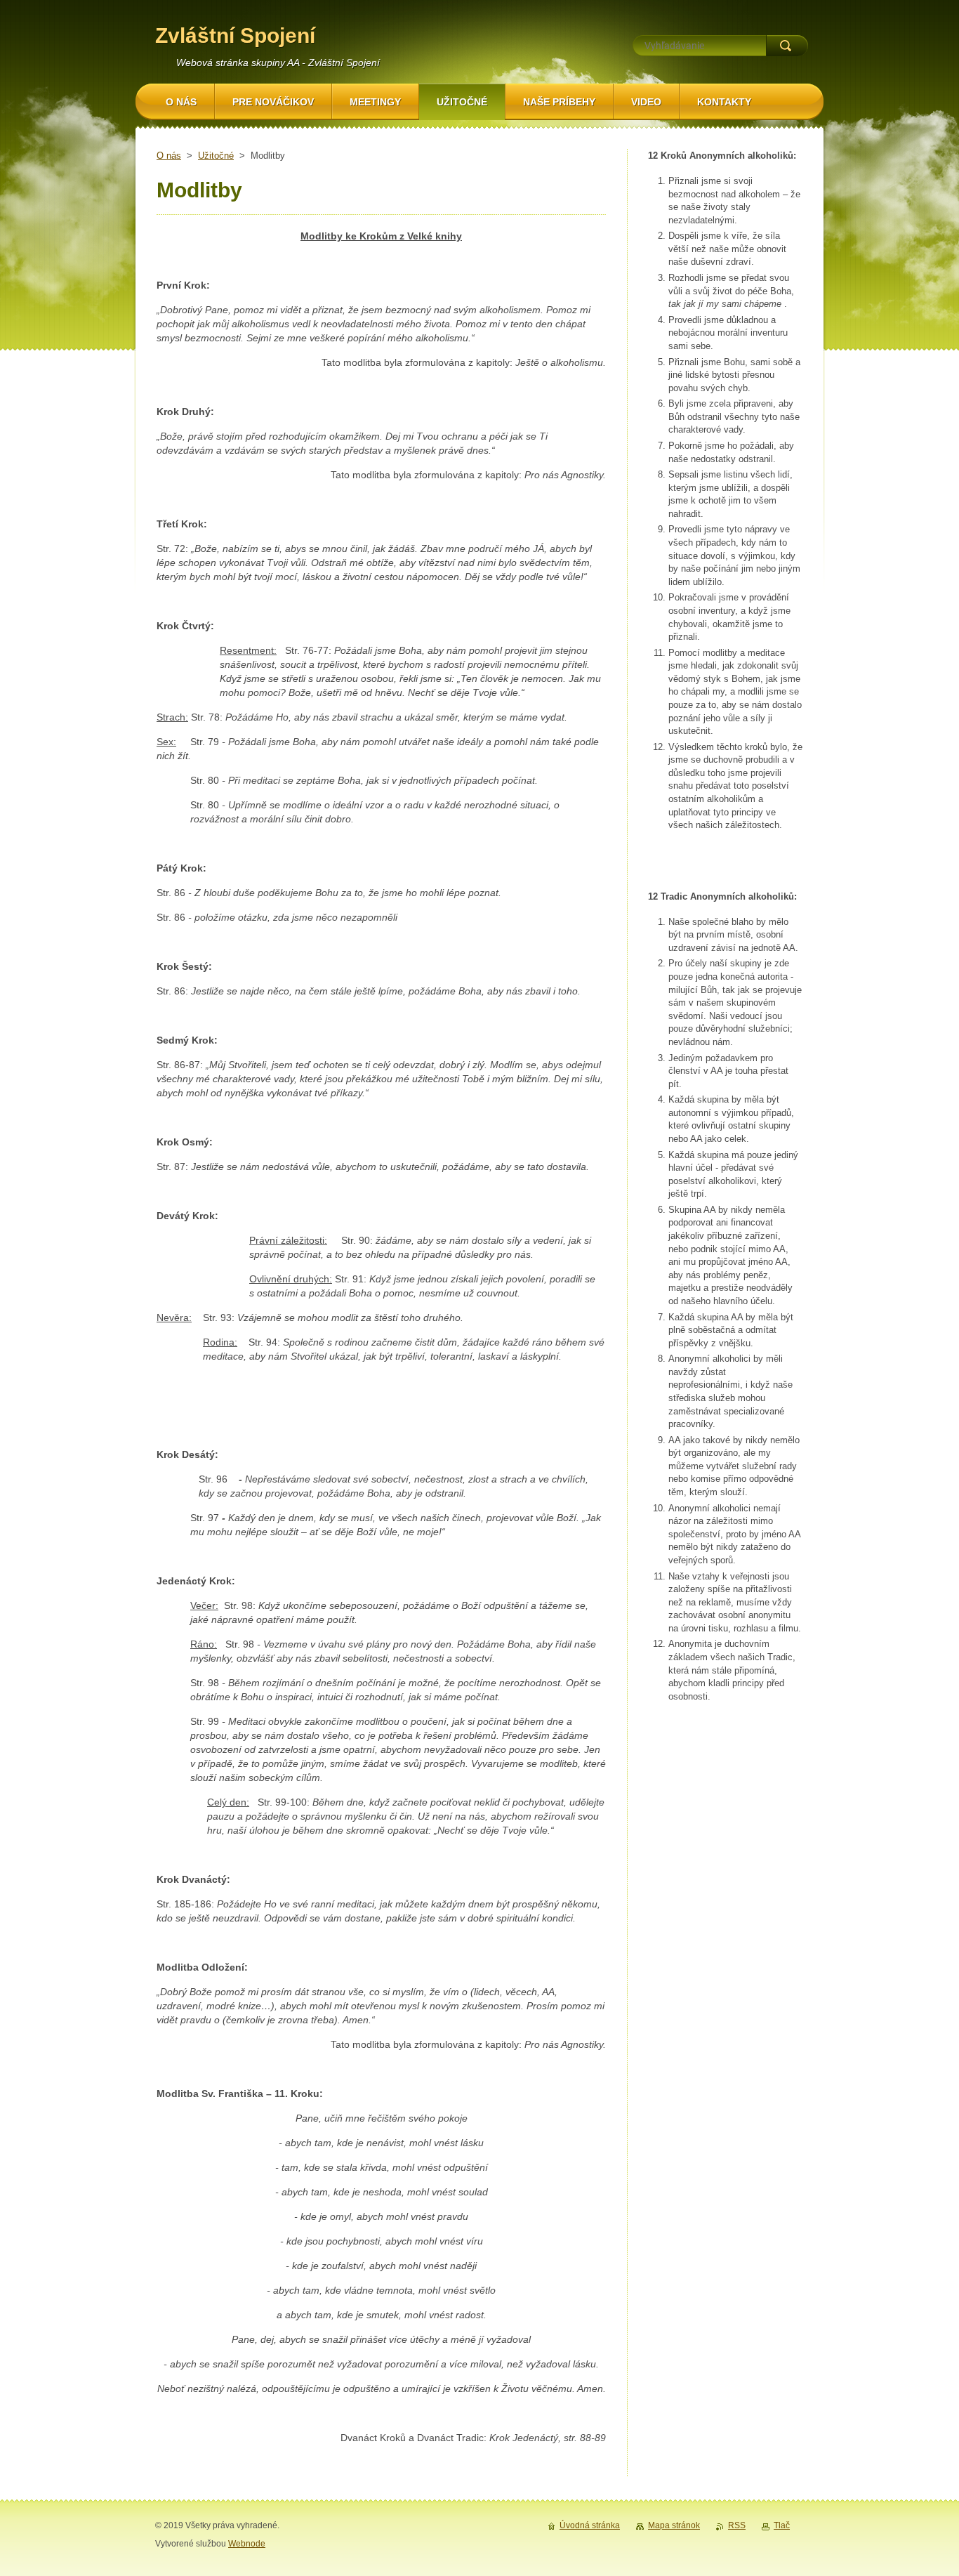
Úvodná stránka (590, 2525)
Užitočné (216, 156)
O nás (169, 156)
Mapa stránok (674, 2525)
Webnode (247, 2544)
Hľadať (787, 46)
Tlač (782, 2525)
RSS (737, 2525)
